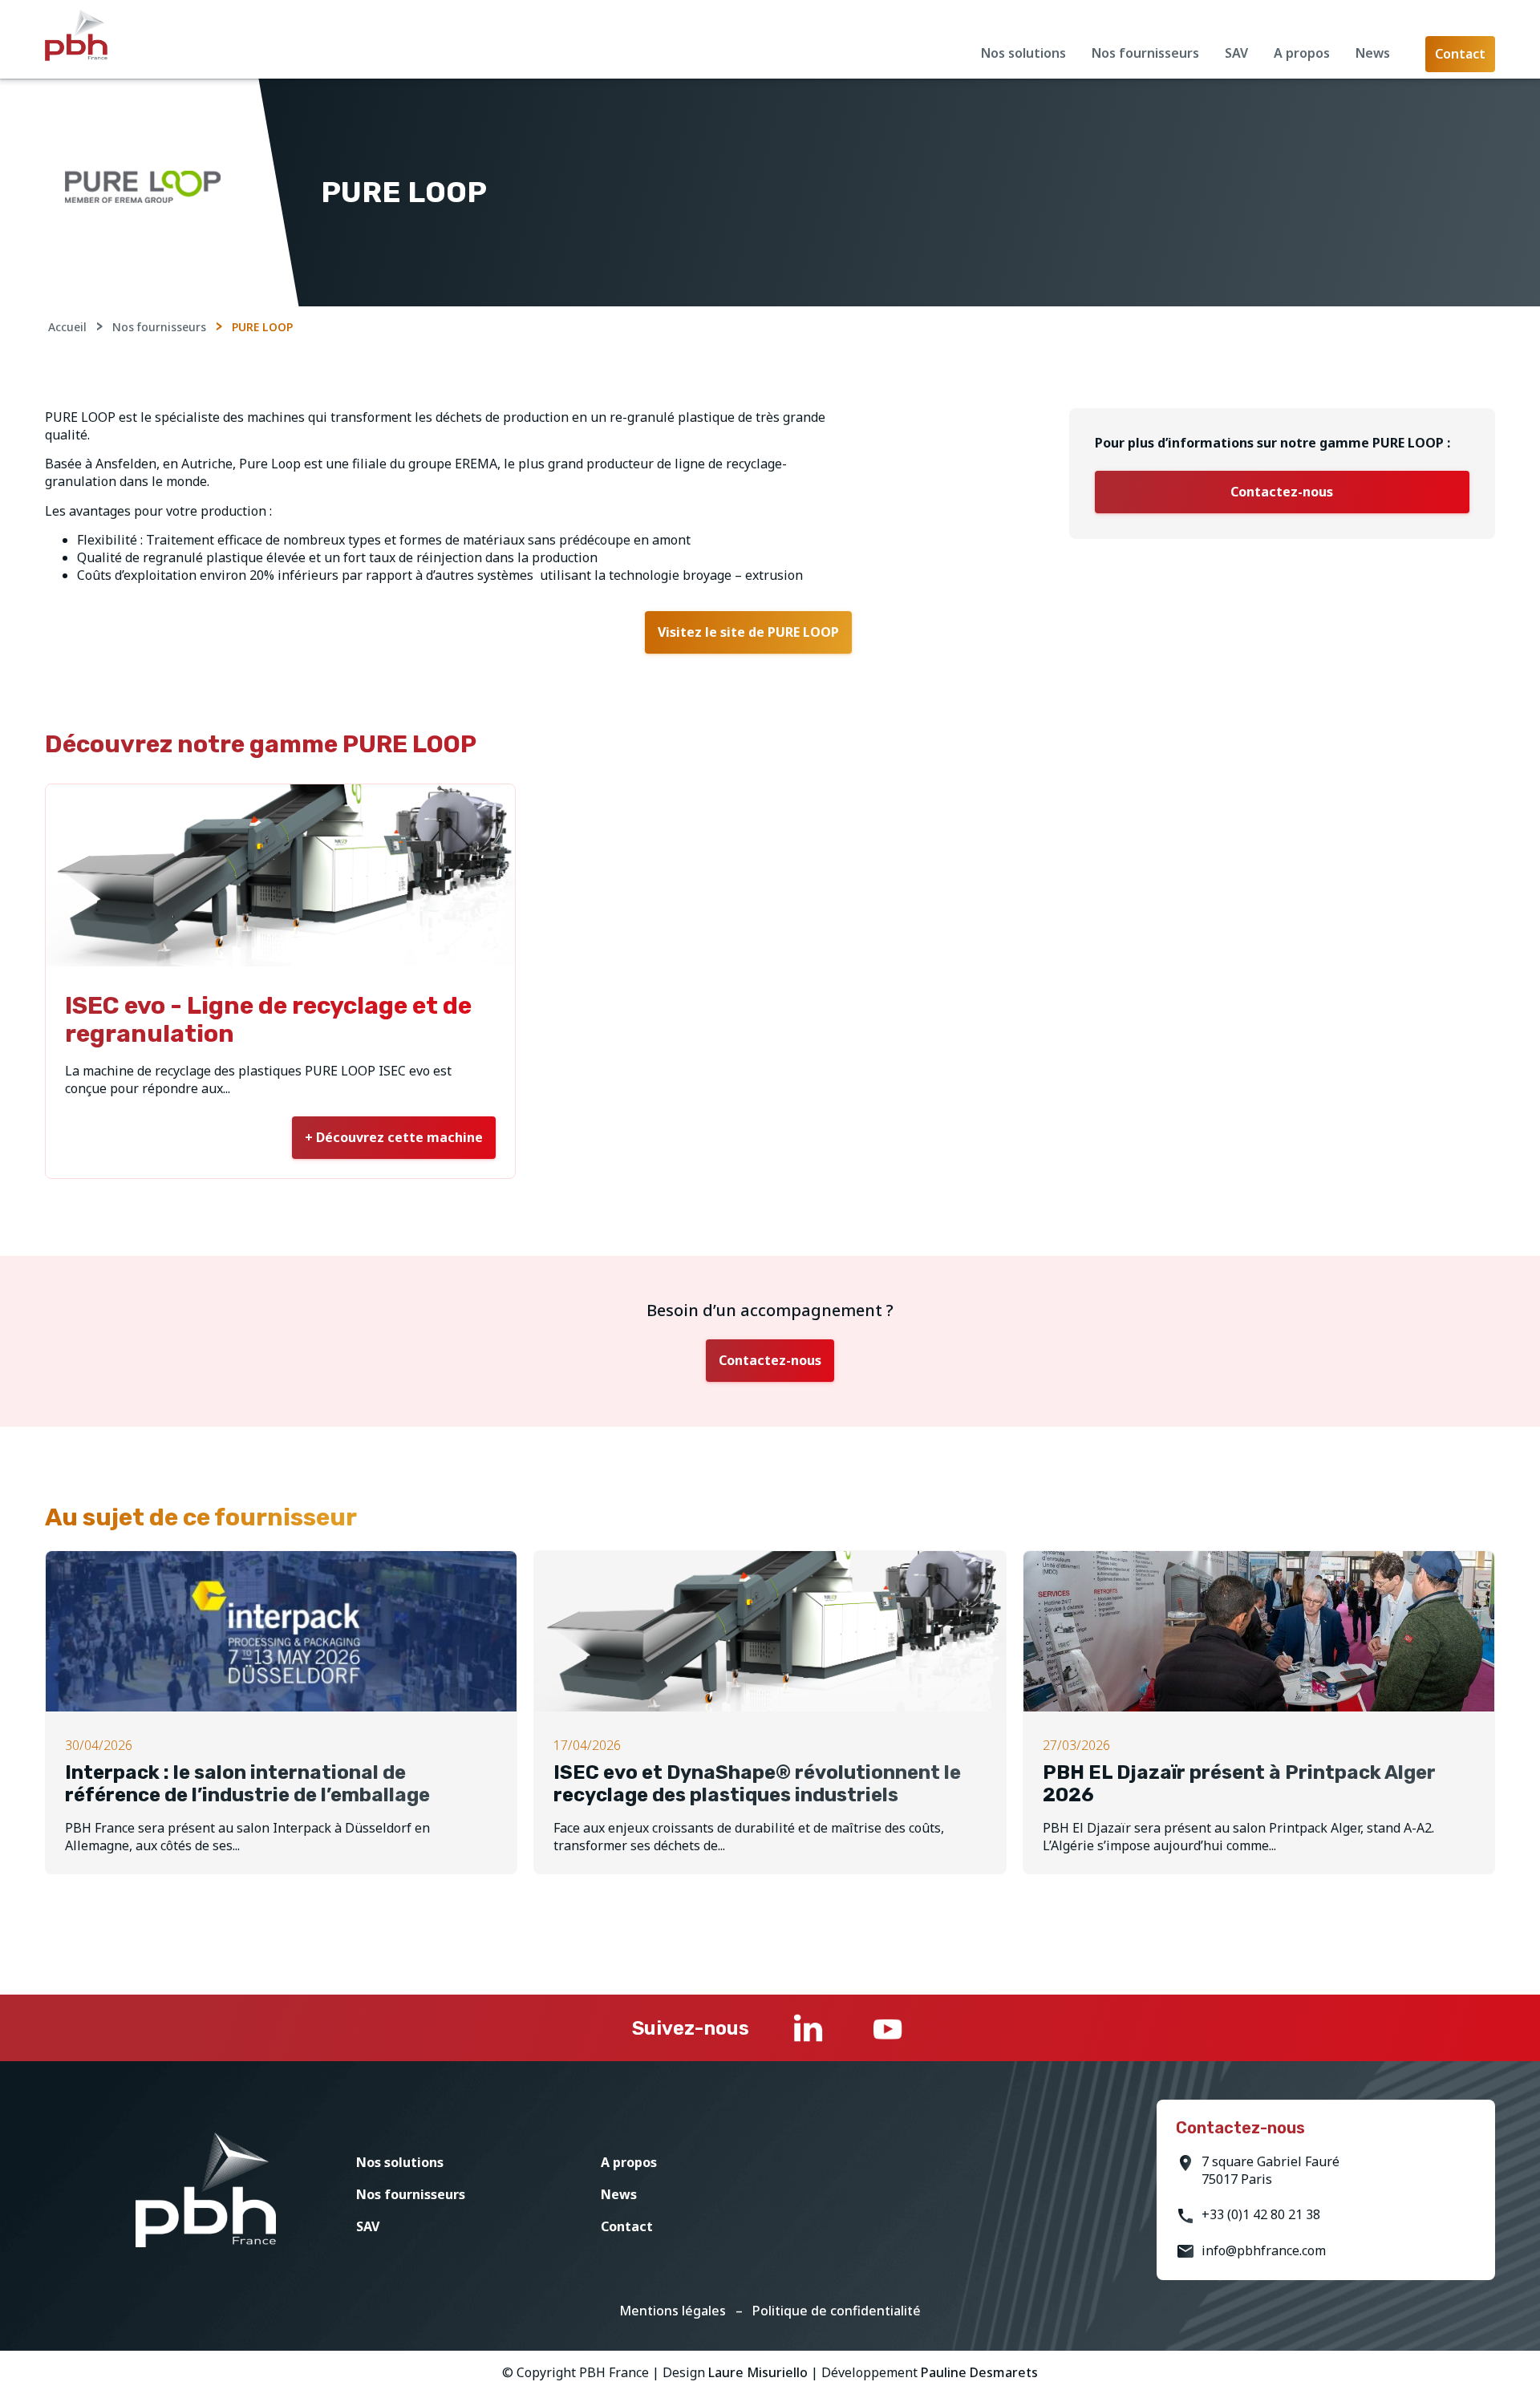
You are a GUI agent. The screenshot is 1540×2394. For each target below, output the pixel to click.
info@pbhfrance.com (1264, 2250)
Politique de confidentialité (837, 2311)
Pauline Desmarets (979, 2372)
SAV (1236, 53)
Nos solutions (1023, 53)
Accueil (67, 327)
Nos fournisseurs (1145, 53)
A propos (1302, 53)
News (1373, 53)
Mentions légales (673, 2311)
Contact (627, 2226)
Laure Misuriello (758, 2372)
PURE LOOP (262, 327)
